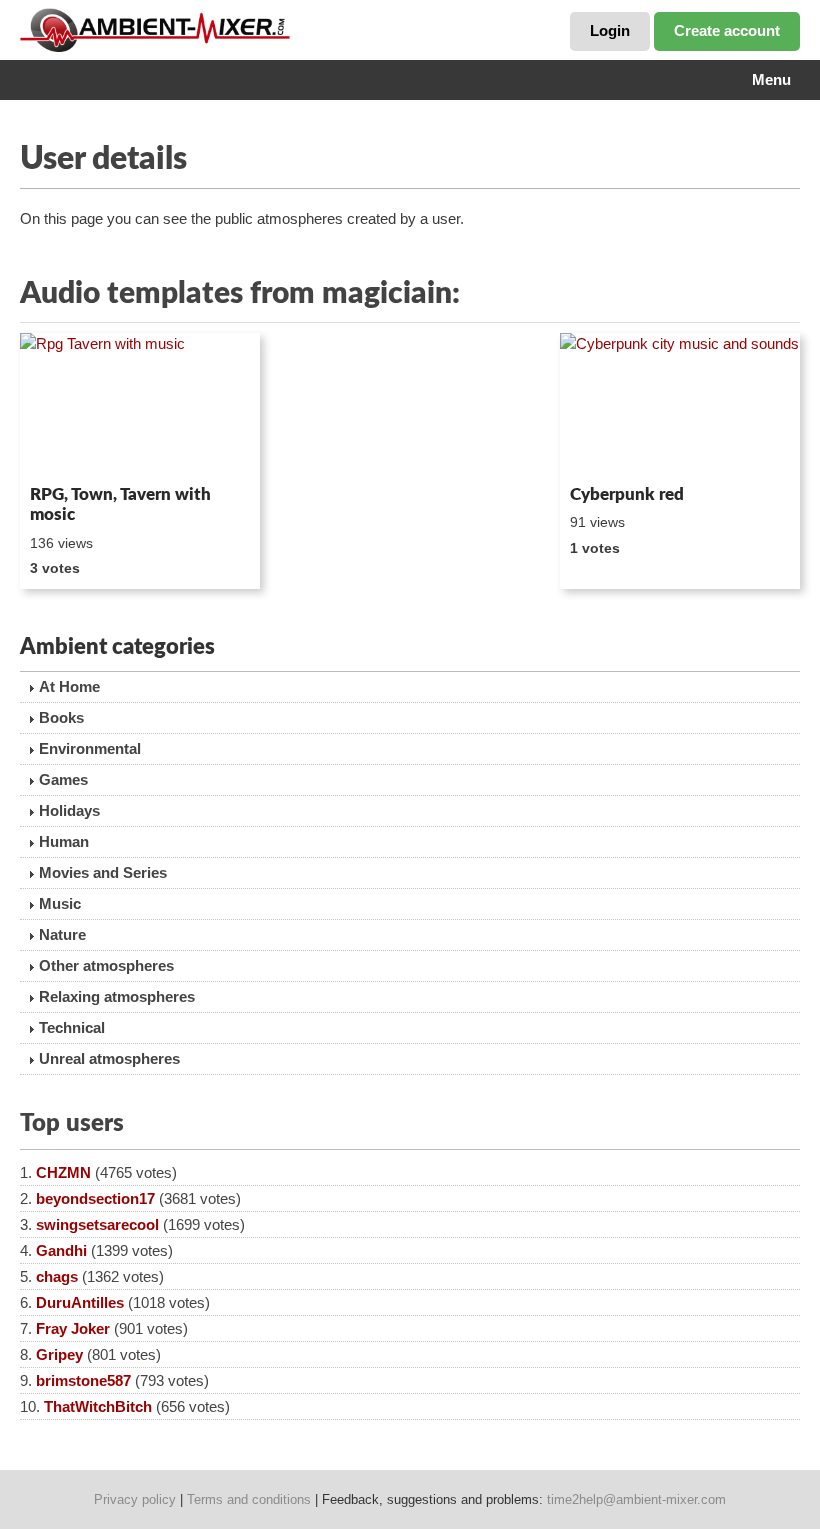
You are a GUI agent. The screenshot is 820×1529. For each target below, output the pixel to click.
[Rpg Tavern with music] (140, 405)
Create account (727, 30)
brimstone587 (83, 1380)
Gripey (59, 1354)
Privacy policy (135, 1499)
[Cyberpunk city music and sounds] (680, 405)
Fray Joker (73, 1328)
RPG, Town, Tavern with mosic (120, 504)
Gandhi (61, 1250)
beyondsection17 (95, 1198)
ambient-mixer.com (170, 30)
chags (57, 1276)
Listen (68, 450)
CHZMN (63, 1172)
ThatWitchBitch (98, 1406)
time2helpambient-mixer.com (636, 1499)
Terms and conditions (249, 1499)
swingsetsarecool (97, 1224)
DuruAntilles (80, 1302)
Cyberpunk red (627, 494)
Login (610, 30)
